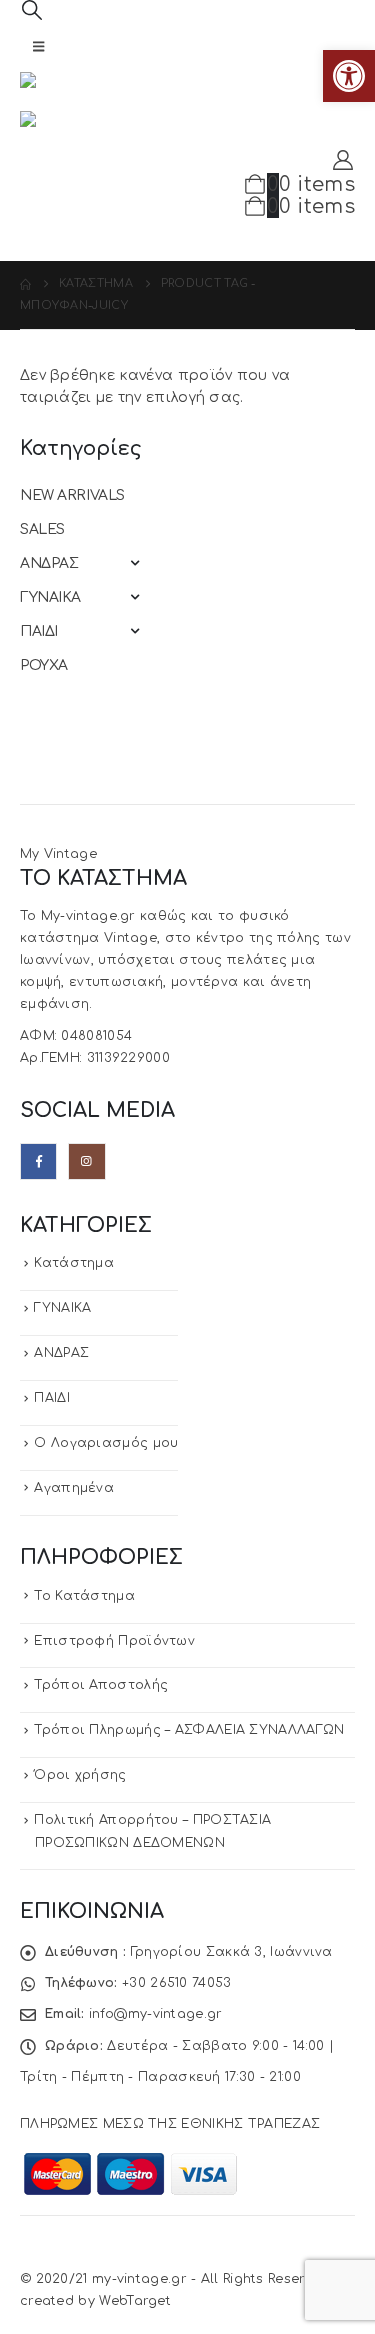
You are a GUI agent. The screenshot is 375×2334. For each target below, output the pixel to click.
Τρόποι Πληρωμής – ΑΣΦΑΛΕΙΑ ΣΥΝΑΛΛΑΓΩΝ (189, 1730)
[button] (349, 76)
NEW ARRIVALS (72, 495)
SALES (42, 529)
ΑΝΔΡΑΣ (49, 563)
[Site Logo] (75, 91)
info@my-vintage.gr (155, 2014)
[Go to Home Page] (25, 284)
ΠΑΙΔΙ (39, 631)
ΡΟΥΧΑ (44, 665)
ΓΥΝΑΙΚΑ (50, 597)
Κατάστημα (74, 1263)
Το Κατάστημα (84, 1596)
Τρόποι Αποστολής (101, 1685)
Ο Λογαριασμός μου (106, 1443)
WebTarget (135, 2301)
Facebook (38, 1161)
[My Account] (343, 160)
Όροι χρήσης (80, 1775)
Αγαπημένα (74, 1488)
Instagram (86, 1161)
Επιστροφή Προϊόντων (114, 1641)
